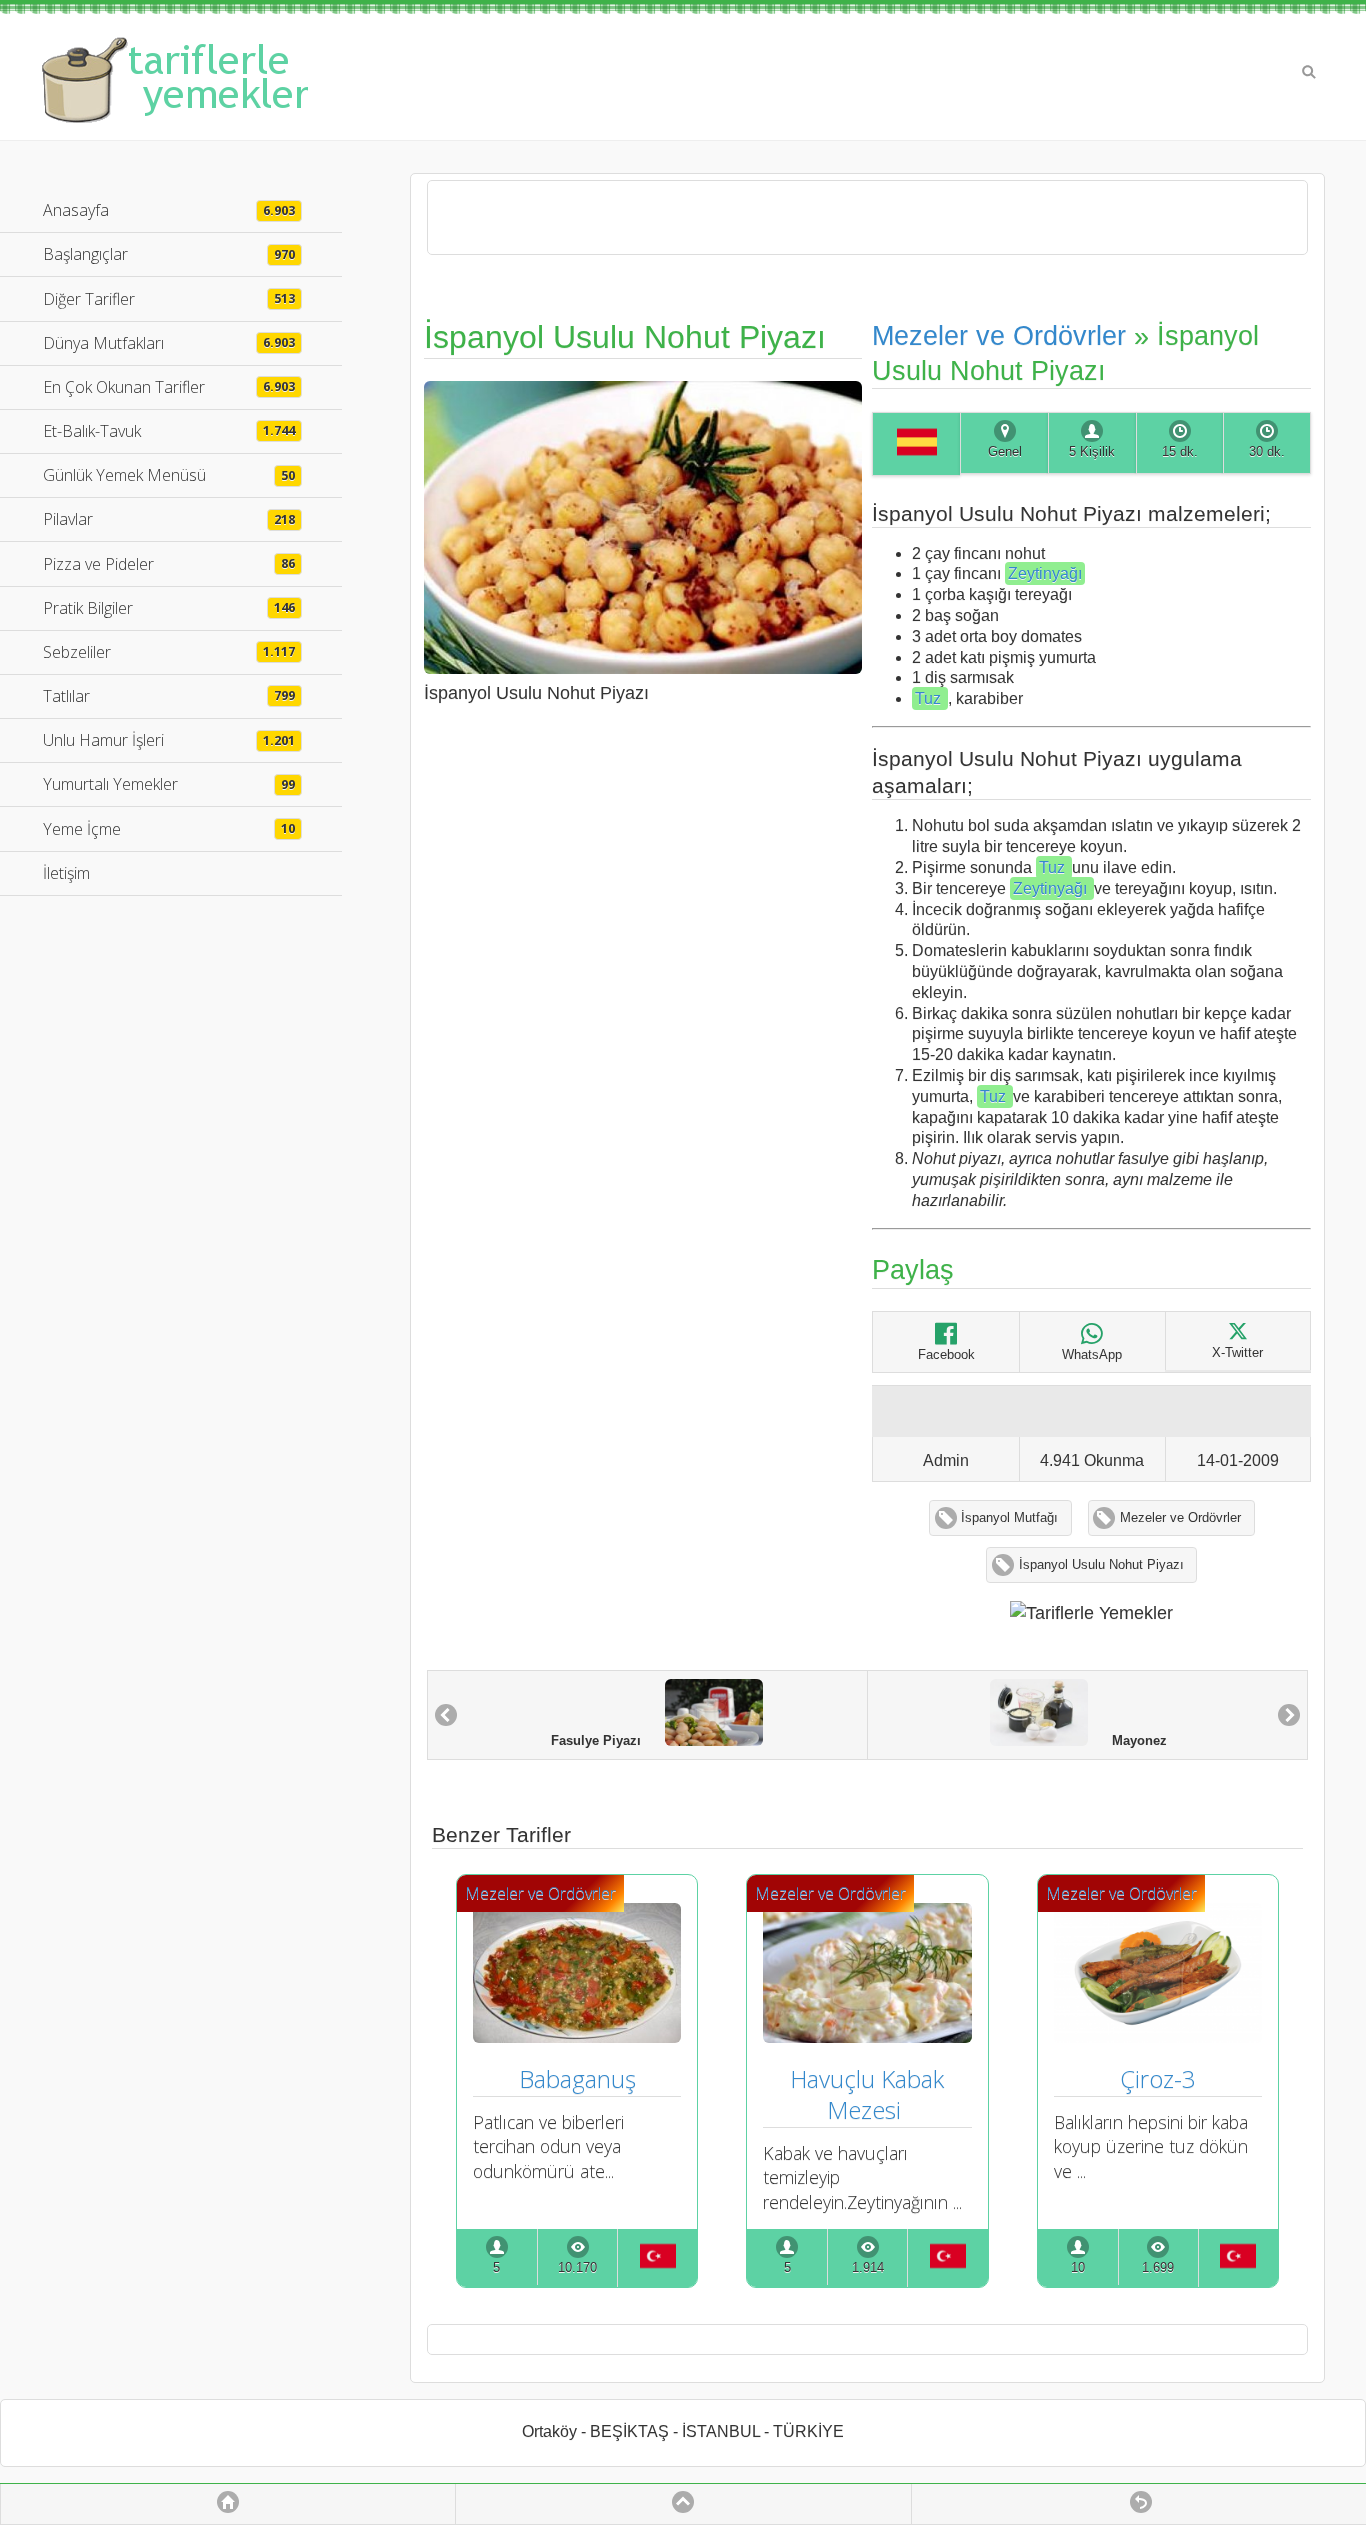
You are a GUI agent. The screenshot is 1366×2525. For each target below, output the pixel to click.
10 (1078, 2268)
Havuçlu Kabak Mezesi (870, 2094)
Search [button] (1309, 72)
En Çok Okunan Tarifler (169, 387)
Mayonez (1127, 1742)
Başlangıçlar (169, 254)
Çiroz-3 (1158, 2078)
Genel (1005, 452)
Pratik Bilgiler (169, 608)
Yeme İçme (169, 829)
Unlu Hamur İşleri (169, 740)
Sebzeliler (169, 652)
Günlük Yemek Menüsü (169, 475)
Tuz (930, 698)
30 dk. (1267, 452)
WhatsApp (1092, 1355)
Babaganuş (577, 2078)
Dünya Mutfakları (169, 343)
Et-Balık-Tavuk (169, 431)
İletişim (66, 873)
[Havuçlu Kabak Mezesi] (867, 2036)
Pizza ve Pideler (169, 564)
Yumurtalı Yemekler (169, 784)
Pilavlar (169, 519)
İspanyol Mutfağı (1009, 1518)
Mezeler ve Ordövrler (999, 335)
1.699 (1158, 2268)
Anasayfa (169, 210)
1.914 (868, 2268)
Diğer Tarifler (169, 299)
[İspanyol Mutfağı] (916, 444)
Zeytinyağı (1045, 573)
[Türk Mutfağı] (657, 2258)
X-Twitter (1237, 1353)
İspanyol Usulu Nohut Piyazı (1101, 1565)
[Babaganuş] (577, 2036)
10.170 (577, 2268)
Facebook (946, 1355)
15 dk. (1180, 452)
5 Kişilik (1092, 452)
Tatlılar (169, 696)
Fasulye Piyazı (608, 1742)
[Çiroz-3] (1158, 2036)
